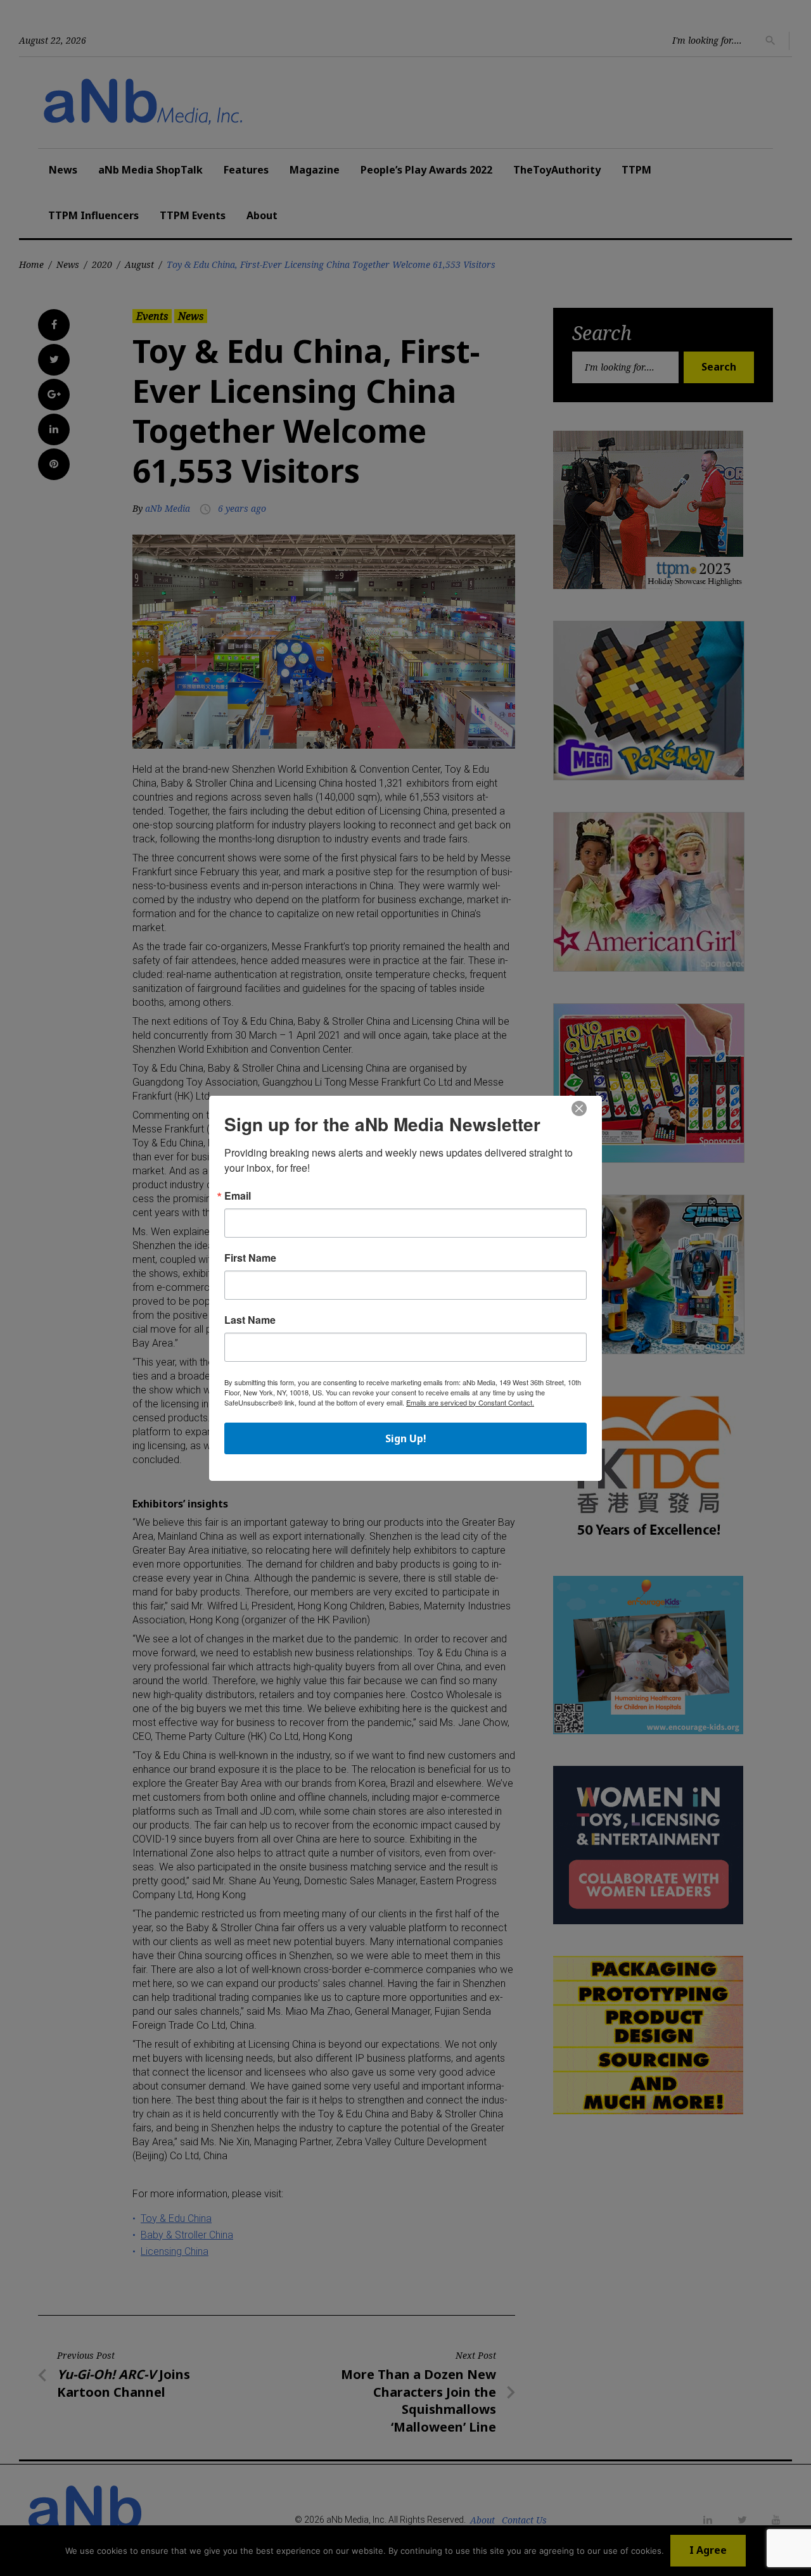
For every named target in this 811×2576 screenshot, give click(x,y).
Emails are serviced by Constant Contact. (470, 1402)
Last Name (250, 1320)
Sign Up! (406, 1438)
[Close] (579, 1109)
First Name (250, 1258)
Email (238, 1196)
